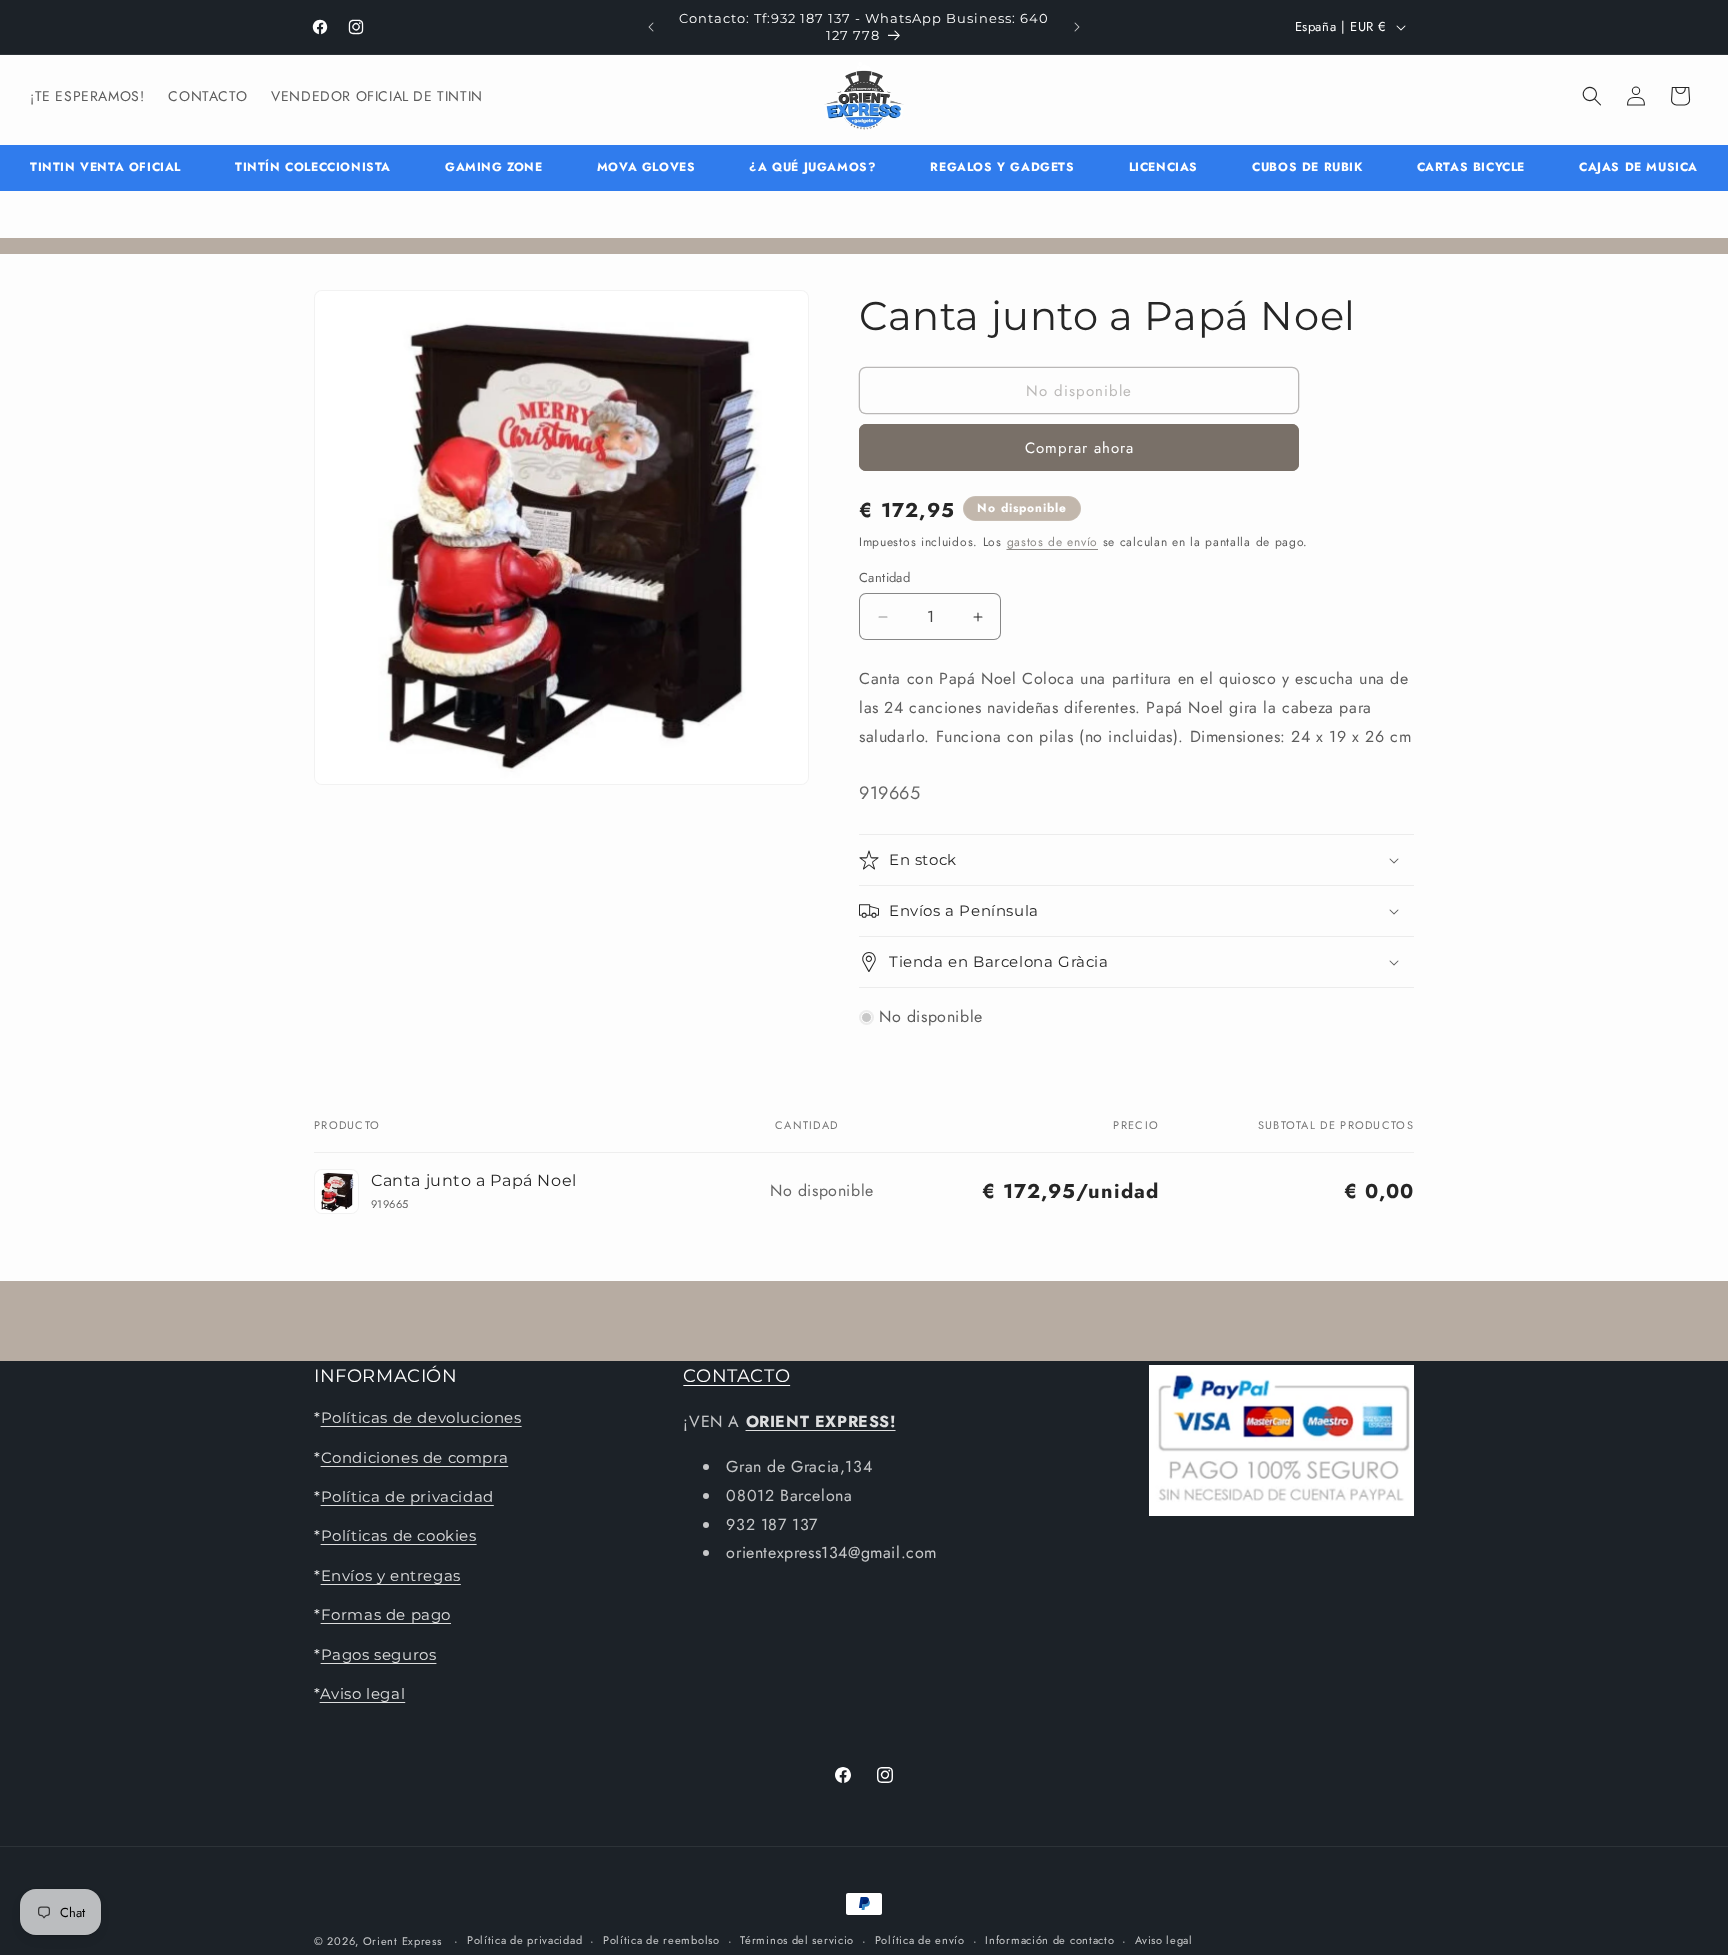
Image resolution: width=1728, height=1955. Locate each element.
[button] (1592, 96)
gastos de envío (1053, 542)
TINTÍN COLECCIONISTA (313, 167)
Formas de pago (386, 1614)
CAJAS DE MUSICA (1638, 167)
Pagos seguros (379, 1654)
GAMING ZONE (494, 167)
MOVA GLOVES (646, 167)
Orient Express (402, 1941)
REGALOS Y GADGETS (1002, 167)
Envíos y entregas (391, 1575)
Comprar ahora (1079, 448)
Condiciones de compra (415, 1457)
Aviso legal (363, 1693)
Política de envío (920, 1940)
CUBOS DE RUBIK (1307, 167)
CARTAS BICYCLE (1471, 167)
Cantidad (884, 577)
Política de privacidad (407, 1496)
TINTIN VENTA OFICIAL (105, 167)
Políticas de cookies (399, 1535)
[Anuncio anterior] (651, 27)
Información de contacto (1049, 1940)
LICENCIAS (1163, 167)
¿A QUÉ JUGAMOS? (812, 167)
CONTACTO (736, 1376)
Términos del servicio (797, 1940)
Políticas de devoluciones (421, 1417)
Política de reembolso (661, 1940)
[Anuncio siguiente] (1077, 27)
